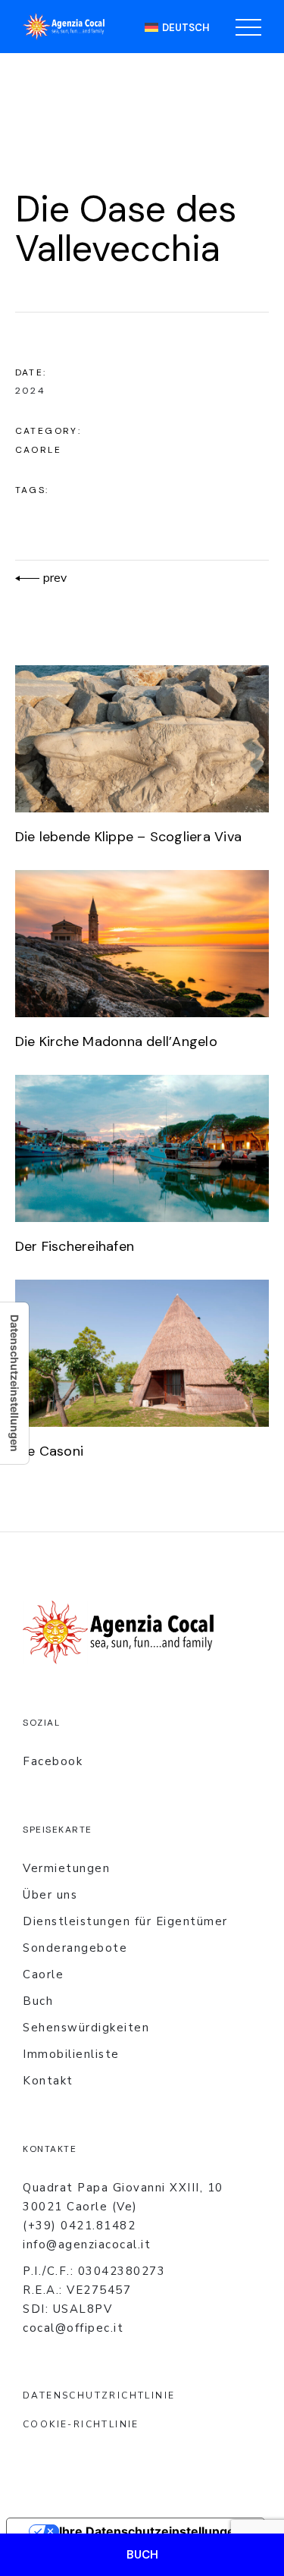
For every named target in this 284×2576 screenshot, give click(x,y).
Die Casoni (49, 1451)
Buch (38, 2001)
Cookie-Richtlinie (81, 2424)
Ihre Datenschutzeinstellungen (151, 2531)
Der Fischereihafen (75, 1246)
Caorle (38, 450)
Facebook (53, 1761)
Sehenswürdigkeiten (86, 2028)
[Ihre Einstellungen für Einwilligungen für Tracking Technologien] (14, 1383)
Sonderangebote (75, 1948)
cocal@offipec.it (73, 2328)
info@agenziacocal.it (87, 2245)
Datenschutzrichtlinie (99, 2395)
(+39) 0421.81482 (79, 2226)
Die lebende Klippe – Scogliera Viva (128, 837)
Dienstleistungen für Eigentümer (125, 1921)
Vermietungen (66, 1868)
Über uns (50, 1895)
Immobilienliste (71, 2054)
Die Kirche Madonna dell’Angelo (116, 1041)
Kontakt (48, 2081)
